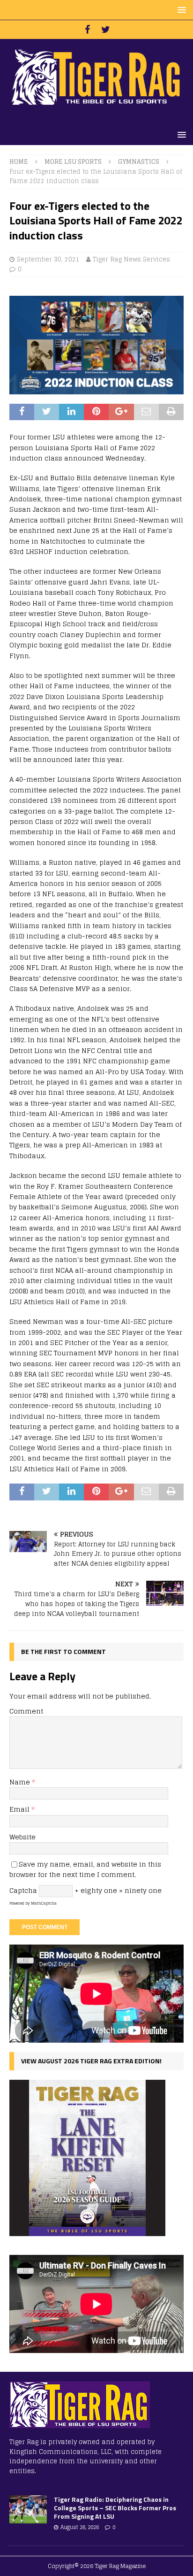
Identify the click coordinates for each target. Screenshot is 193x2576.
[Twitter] (106, 30)
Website (22, 1837)
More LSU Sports (73, 162)
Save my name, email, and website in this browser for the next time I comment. (85, 1869)
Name (21, 1782)
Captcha (23, 1890)
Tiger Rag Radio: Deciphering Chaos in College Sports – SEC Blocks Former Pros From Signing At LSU (115, 2508)
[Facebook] (87, 30)
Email (20, 1809)
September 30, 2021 (48, 259)
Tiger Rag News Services (131, 259)
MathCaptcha (44, 1903)
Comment (26, 1711)
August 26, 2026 (80, 2527)
